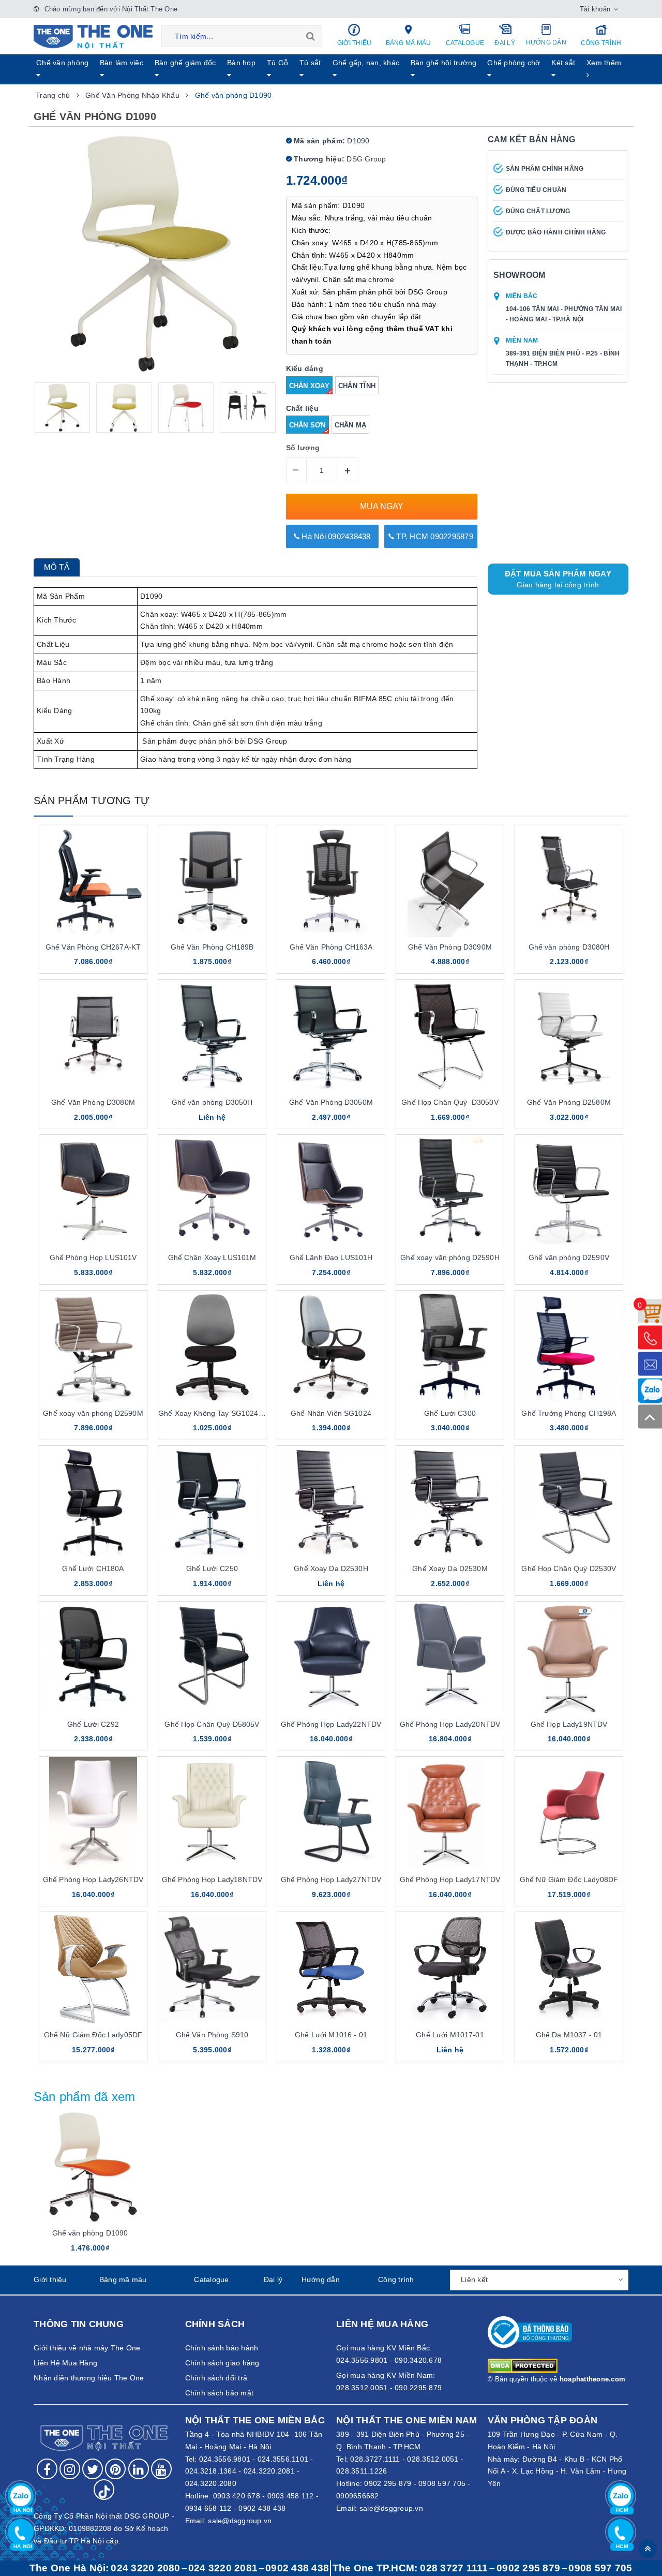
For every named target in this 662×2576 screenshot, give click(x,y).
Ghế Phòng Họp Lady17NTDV (450, 1879)
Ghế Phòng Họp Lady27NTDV (331, 1879)
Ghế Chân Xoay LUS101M (212, 1257)
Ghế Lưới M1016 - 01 (331, 2035)
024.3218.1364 (211, 2471)
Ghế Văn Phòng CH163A (331, 947)
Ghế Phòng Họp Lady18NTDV (212, 1879)
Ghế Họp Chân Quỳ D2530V (569, 1568)
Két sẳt (563, 63)
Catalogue (465, 43)
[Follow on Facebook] (47, 2469)
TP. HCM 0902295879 (434, 536)
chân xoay (309, 386)
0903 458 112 (291, 2496)
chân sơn (307, 425)
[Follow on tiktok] (104, 2490)
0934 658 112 (208, 2508)
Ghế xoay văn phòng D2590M (93, 1413)
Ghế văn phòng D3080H (569, 947)
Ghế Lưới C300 (450, 1413)
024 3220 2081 (223, 2568)
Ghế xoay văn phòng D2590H (450, 1257)
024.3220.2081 (269, 2471)
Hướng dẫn (546, 42)
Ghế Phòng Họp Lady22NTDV (331, 1724)
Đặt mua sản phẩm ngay (558, 579)
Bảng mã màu (409, 43)
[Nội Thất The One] (93, 36)
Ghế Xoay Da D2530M (450, 1568)
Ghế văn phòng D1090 (90, 2233)
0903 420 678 (237, 2496)
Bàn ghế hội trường (444, 63)
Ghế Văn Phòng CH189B (212, 947)
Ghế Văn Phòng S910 (212, 2035)
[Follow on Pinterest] (115, 2469)
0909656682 (358, 2496)
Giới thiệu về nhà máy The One (87, 2348)
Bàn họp (241, 63)
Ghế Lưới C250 (212, 1568)
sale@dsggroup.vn (240, 2521)
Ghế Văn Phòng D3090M (450, 947)
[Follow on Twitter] (93, 2469)
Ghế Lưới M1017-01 (450, 2035)
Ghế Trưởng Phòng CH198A (569, 1413)
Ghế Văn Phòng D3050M (331, 1102)
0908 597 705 (442, 2483)
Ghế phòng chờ (514, 63)
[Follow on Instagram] (70, 2469)
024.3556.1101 (283, 2459)
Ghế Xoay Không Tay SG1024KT (213, 1413)
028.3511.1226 (362, 2471)
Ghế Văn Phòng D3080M (93, 1102)
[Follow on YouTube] (161, 2469)
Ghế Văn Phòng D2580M (569, 1102)
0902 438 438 (262, 2508)
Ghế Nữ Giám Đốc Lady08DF (569, 1879)
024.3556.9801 (225, 2459)
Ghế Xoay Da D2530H (331, 1568)
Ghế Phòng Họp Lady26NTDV (93, 1879)
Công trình (601, 43)
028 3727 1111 (454, 2568)
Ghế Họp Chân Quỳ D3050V (450, 1102)
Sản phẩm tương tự (92, 801)
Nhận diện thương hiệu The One (89, 2378)
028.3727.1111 (375, 2459)
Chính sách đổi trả (216, 2378)
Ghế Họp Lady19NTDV (569, 1724)
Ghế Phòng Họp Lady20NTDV (450, 1724)
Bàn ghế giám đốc (185, 63)
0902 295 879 (388, 2483)
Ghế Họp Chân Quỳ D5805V (212, 1724)
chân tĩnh (357, 386)
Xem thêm (604, 63)
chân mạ (351, 425)
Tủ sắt (310, 63)
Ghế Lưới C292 (93, 1724)
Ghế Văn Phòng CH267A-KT (93, 947)
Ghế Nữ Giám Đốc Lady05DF (93, 2035)
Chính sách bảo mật (220, 2393)
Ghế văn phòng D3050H (212, 1102)
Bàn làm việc (122, 63)
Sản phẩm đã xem (85, 2097)
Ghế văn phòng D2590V (569, 1257)
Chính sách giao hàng (222, 2363)
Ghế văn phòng (62, 63)
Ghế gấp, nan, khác (366, 63)
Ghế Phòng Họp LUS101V (93, 1257)
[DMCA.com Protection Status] (523, 2365)
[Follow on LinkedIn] (139, 2469)
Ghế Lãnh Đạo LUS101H (331, 1257)
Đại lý (505, 43)
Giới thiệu (355, 43)
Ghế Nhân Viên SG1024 (331, 1413)
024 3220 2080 (145, 2568)
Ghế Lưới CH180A (93, 1568)
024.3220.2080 (211, 2483)
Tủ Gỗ (277, 63)
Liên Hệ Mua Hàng (65, 2363)
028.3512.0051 (433, 2459)
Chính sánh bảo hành (222, 2348)
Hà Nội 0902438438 (335, 536)
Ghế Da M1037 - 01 (569, 2035)
